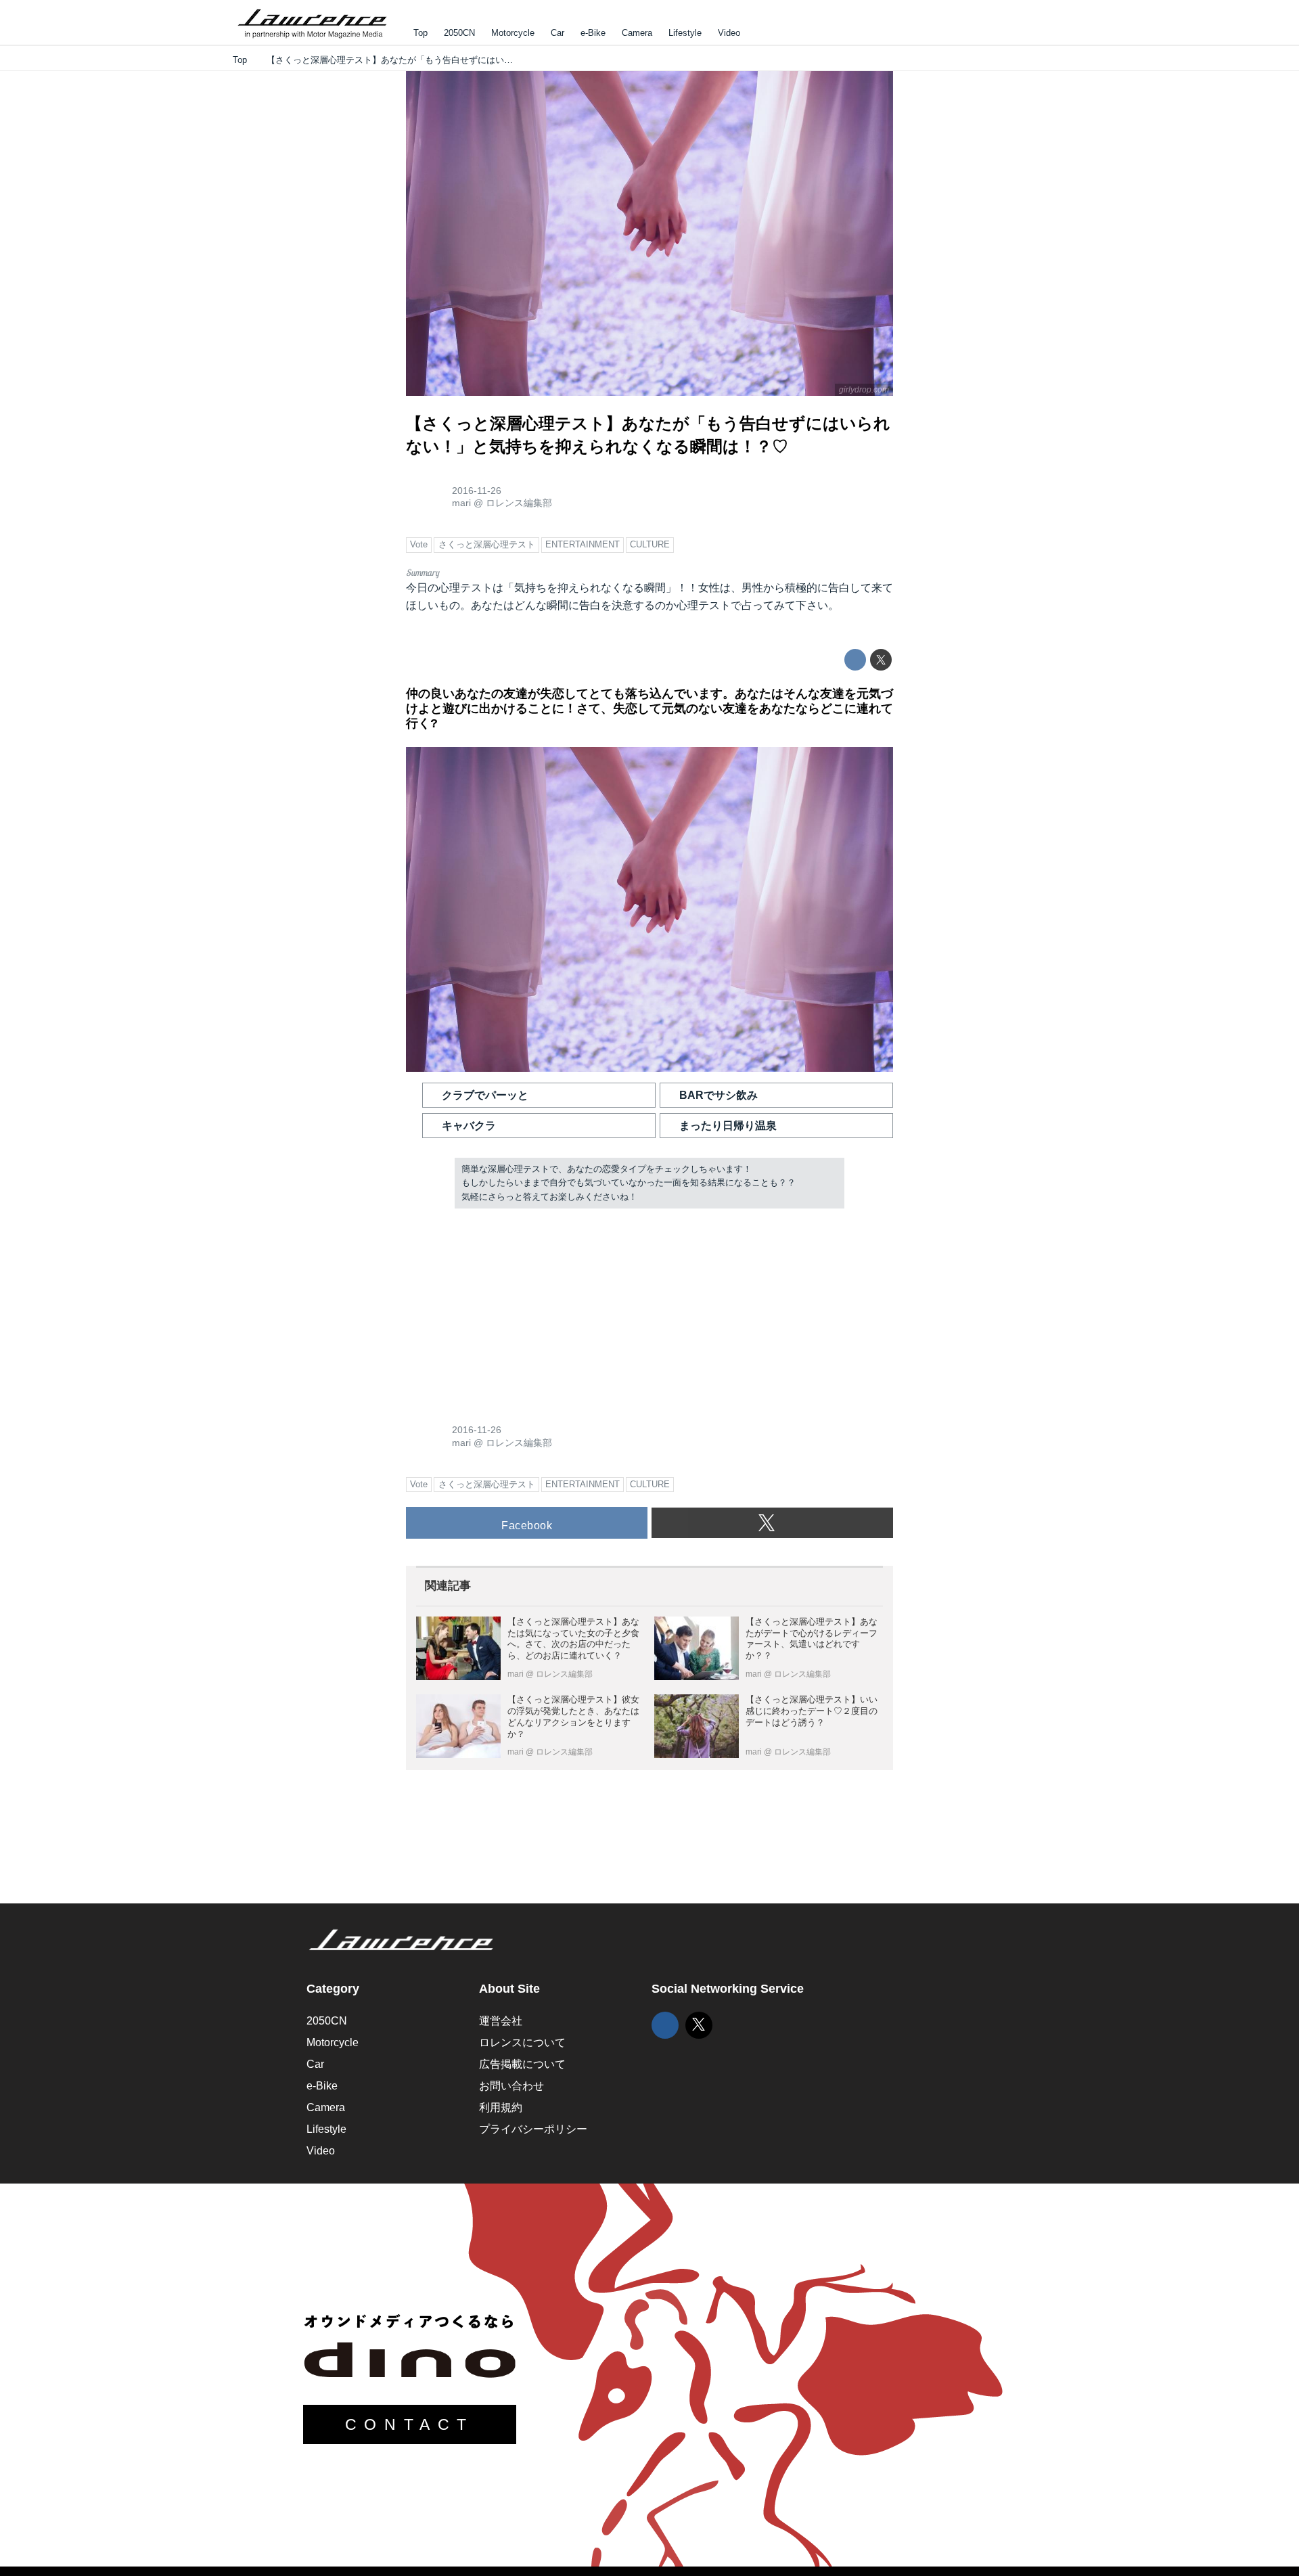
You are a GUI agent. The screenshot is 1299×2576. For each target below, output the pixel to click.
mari (461, 503)
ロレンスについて (522, 2042)
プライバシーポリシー (533, 2129)
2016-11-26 (477, 491)
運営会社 (501, 2021)
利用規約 (501, 2107)
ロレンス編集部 (519, 503)
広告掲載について (522, 2064)
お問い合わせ (511, 2086)
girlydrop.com (864, 390)
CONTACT (410, 2424)
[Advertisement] (507, 1307)
